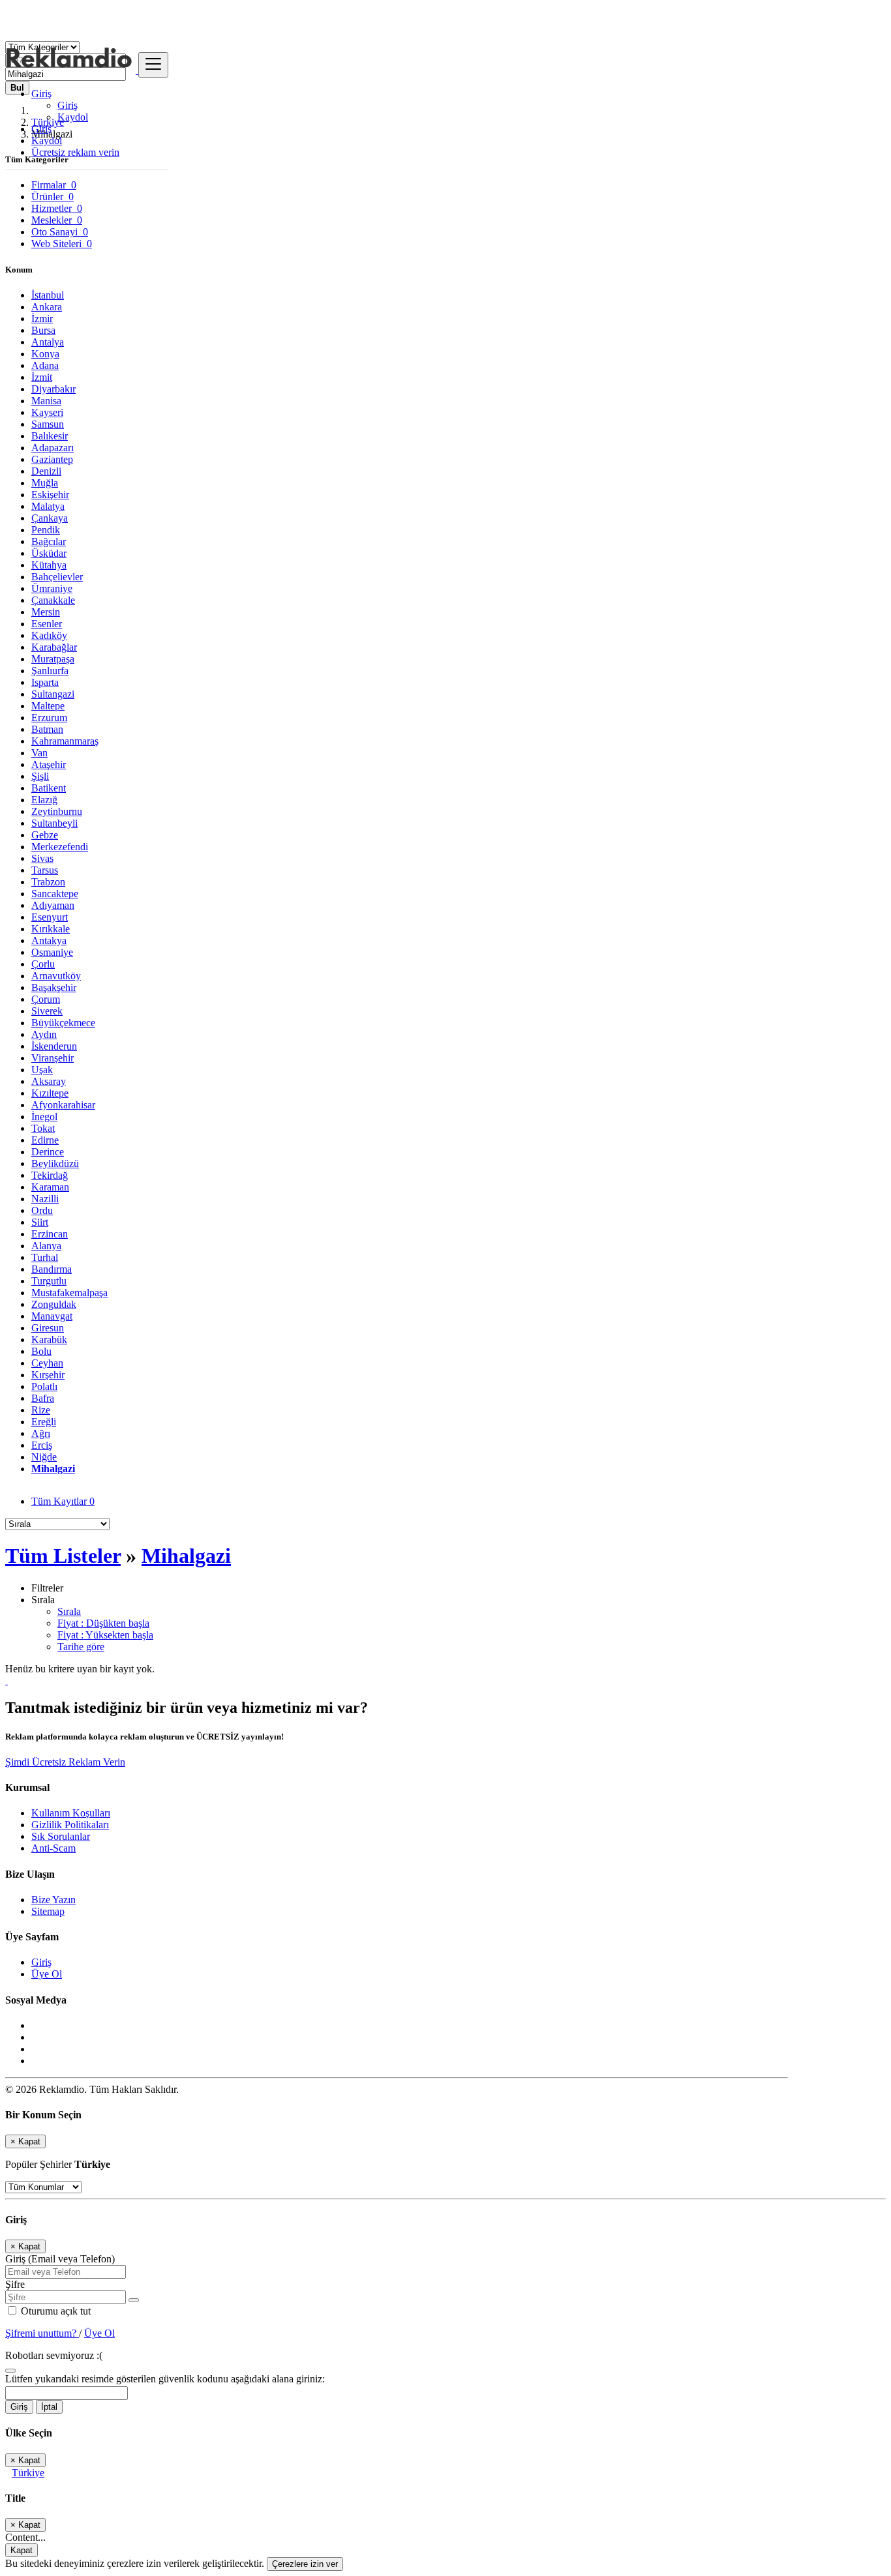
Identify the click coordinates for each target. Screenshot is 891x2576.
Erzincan (50, 1234)
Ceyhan (47, 1363)
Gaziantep (52, 459)
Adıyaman (53, 905)
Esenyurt (50, 917)
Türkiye (28, 2473)
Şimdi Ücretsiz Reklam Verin (65, 1762)
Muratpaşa (53, 659)
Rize (41, 1410)
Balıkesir (50, 436)
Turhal (45, 1257)
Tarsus (45, 870)
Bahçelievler (57, 577)
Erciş (42, 1445)
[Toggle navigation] (153, 65)
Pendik (46, 530)
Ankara (47, 307)
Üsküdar (49, 553)
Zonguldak (54, 1304)
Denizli (46, 471)
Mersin (46, 612)
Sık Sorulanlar (61, 1836)
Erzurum (49, 718)
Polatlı (44, 1386)
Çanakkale (53, 600)
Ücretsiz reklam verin (75, 152)
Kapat (22, 2550)
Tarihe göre (81, 1647)
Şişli (40, 776)
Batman (47, 729)
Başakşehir (54, 987)
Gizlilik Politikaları (70, 1825)
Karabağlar (54, 647)
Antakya (49, 940)
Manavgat (52, 1316)
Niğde (44, 1457)
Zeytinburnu (57, 811)
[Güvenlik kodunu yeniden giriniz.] (10, 2367)
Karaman (50, 1187)
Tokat (43, 1128)
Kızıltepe (50, 1093)
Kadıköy (49, 635)
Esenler (47, 624)
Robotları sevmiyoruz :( (54, 2355)
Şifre (15, 2284)
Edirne (45, 1140)
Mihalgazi (53, 1469)
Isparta (45, 682)
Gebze (45, 835)
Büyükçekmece (63, 1023)
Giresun (48, 1328)
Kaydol (73, 117)
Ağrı (41, 1433)
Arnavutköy (56, 976)
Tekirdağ (50, 1175)
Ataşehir (49, 764)
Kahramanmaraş (65, 741)
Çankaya (50, 518)
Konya (45, 354)
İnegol (44, 1117)
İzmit (42, 377)
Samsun (48, 424)
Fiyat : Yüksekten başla (105, 1635)
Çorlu (43, 964)
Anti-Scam (53, 1848)
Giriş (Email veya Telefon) (60, 2259)
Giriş (68, 105)
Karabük (49, 1340)
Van (39, 753)
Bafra (43, 1398)
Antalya (48, 342)
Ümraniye (52, 588)
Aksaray (49, 1081)
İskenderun (54, 1046)
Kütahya (49, 565)
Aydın (44, 1034)
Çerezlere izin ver (305, 2564)
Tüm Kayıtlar (63, 1501)
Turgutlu (49, 1281)
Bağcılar (49, 541)
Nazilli (45, 1199)
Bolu (41, 1351)
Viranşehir (53, 1058)
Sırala (69, 1611)
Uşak (42, 1070)
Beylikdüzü (55, 1163)
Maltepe (48, 706)
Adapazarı (53, 448)
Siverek (47, 1011)
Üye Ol (47, 1974)
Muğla (45, 483)
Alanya (46, 1246)
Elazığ (44, 800)
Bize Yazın (53, 1900)
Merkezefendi (60, 847)
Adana (45, 365)
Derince (48, 1152)
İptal (49, 2407)
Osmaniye (52, 952)
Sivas (42, 858)
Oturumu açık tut (54, 2311)
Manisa (46, 401)
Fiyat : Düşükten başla (103, 1623)
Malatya (48, 506)
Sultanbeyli (54, 823)
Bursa (43, 330)
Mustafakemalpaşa (69, 1293)
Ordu (42, 1210)
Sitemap (48, 1911)
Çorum (46, 999)
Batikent (49, 788)
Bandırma (52, 1269)
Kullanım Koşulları (71, 1813)
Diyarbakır (53, 389)
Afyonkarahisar (63, 1105)
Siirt (40, 1222)
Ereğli (44, 1422)
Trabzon (48, 882)
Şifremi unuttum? (42, 2333)
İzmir (42, 318)
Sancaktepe (55, 894)
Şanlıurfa (50, 671)
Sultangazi (53, 694)
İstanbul (48, 295)
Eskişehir (50, 495)
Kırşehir (48, 1375)
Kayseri (47, 412)
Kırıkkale (51, 929)
